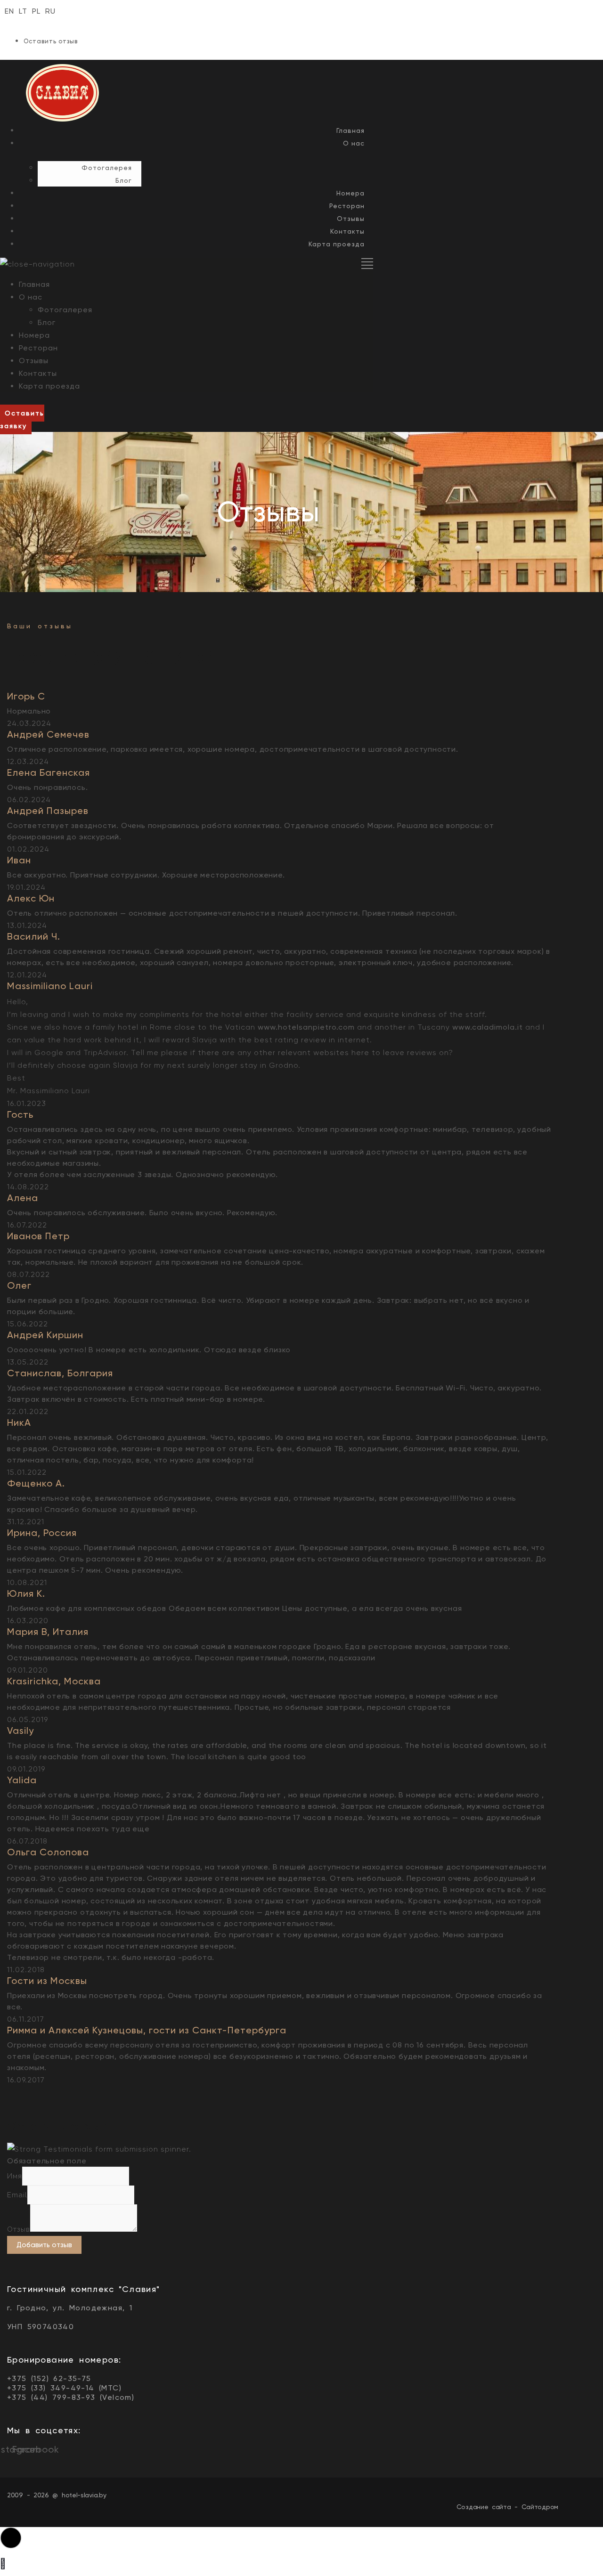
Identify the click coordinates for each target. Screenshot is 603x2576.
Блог (124, 180)
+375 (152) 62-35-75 (49, 2378)
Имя (15, 2176)
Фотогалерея (107, 168)
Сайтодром (540, 2507)
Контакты (347, 231)
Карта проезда (337, 244)
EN (9, 11)
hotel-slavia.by (84, 2495)
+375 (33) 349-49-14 (51, 2388)
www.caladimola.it (488, 1027)
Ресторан (347, 206)
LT (23, 11)
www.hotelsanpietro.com (306, 1027)
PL (36, 11)
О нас (354, 143)
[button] (22, 419)
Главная (350, 130)
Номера (350, 193)
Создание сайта (484, 2507)
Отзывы (351, 219)
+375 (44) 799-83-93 (51, 2397)
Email (17, 2195)
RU (50, 11)
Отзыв (19, 2229)
